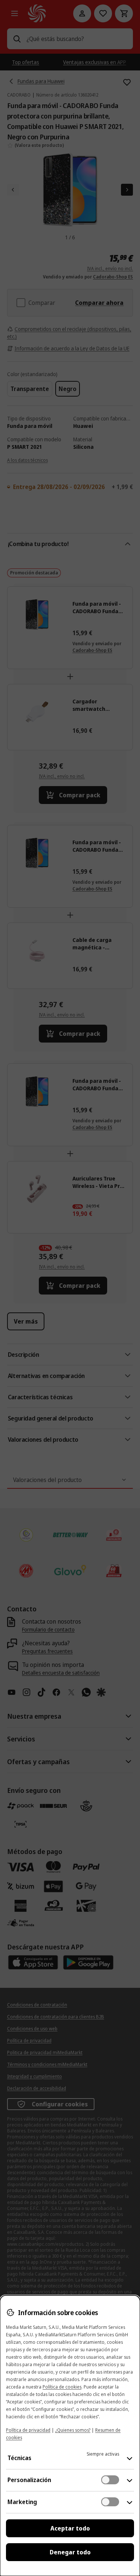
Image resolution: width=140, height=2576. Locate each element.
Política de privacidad (28, 2430)
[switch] (110, 2480)
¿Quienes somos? (73, 2430)
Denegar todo (70, 2552)
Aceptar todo (70, 2528)
